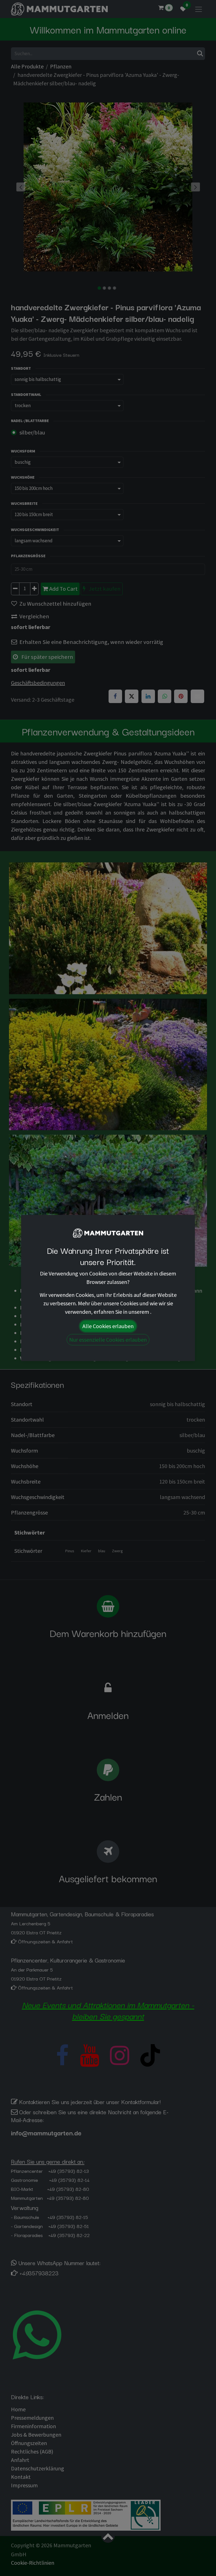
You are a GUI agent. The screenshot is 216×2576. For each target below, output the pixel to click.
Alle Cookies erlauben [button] (108, 1326)
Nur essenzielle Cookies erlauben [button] (108, 1340)
